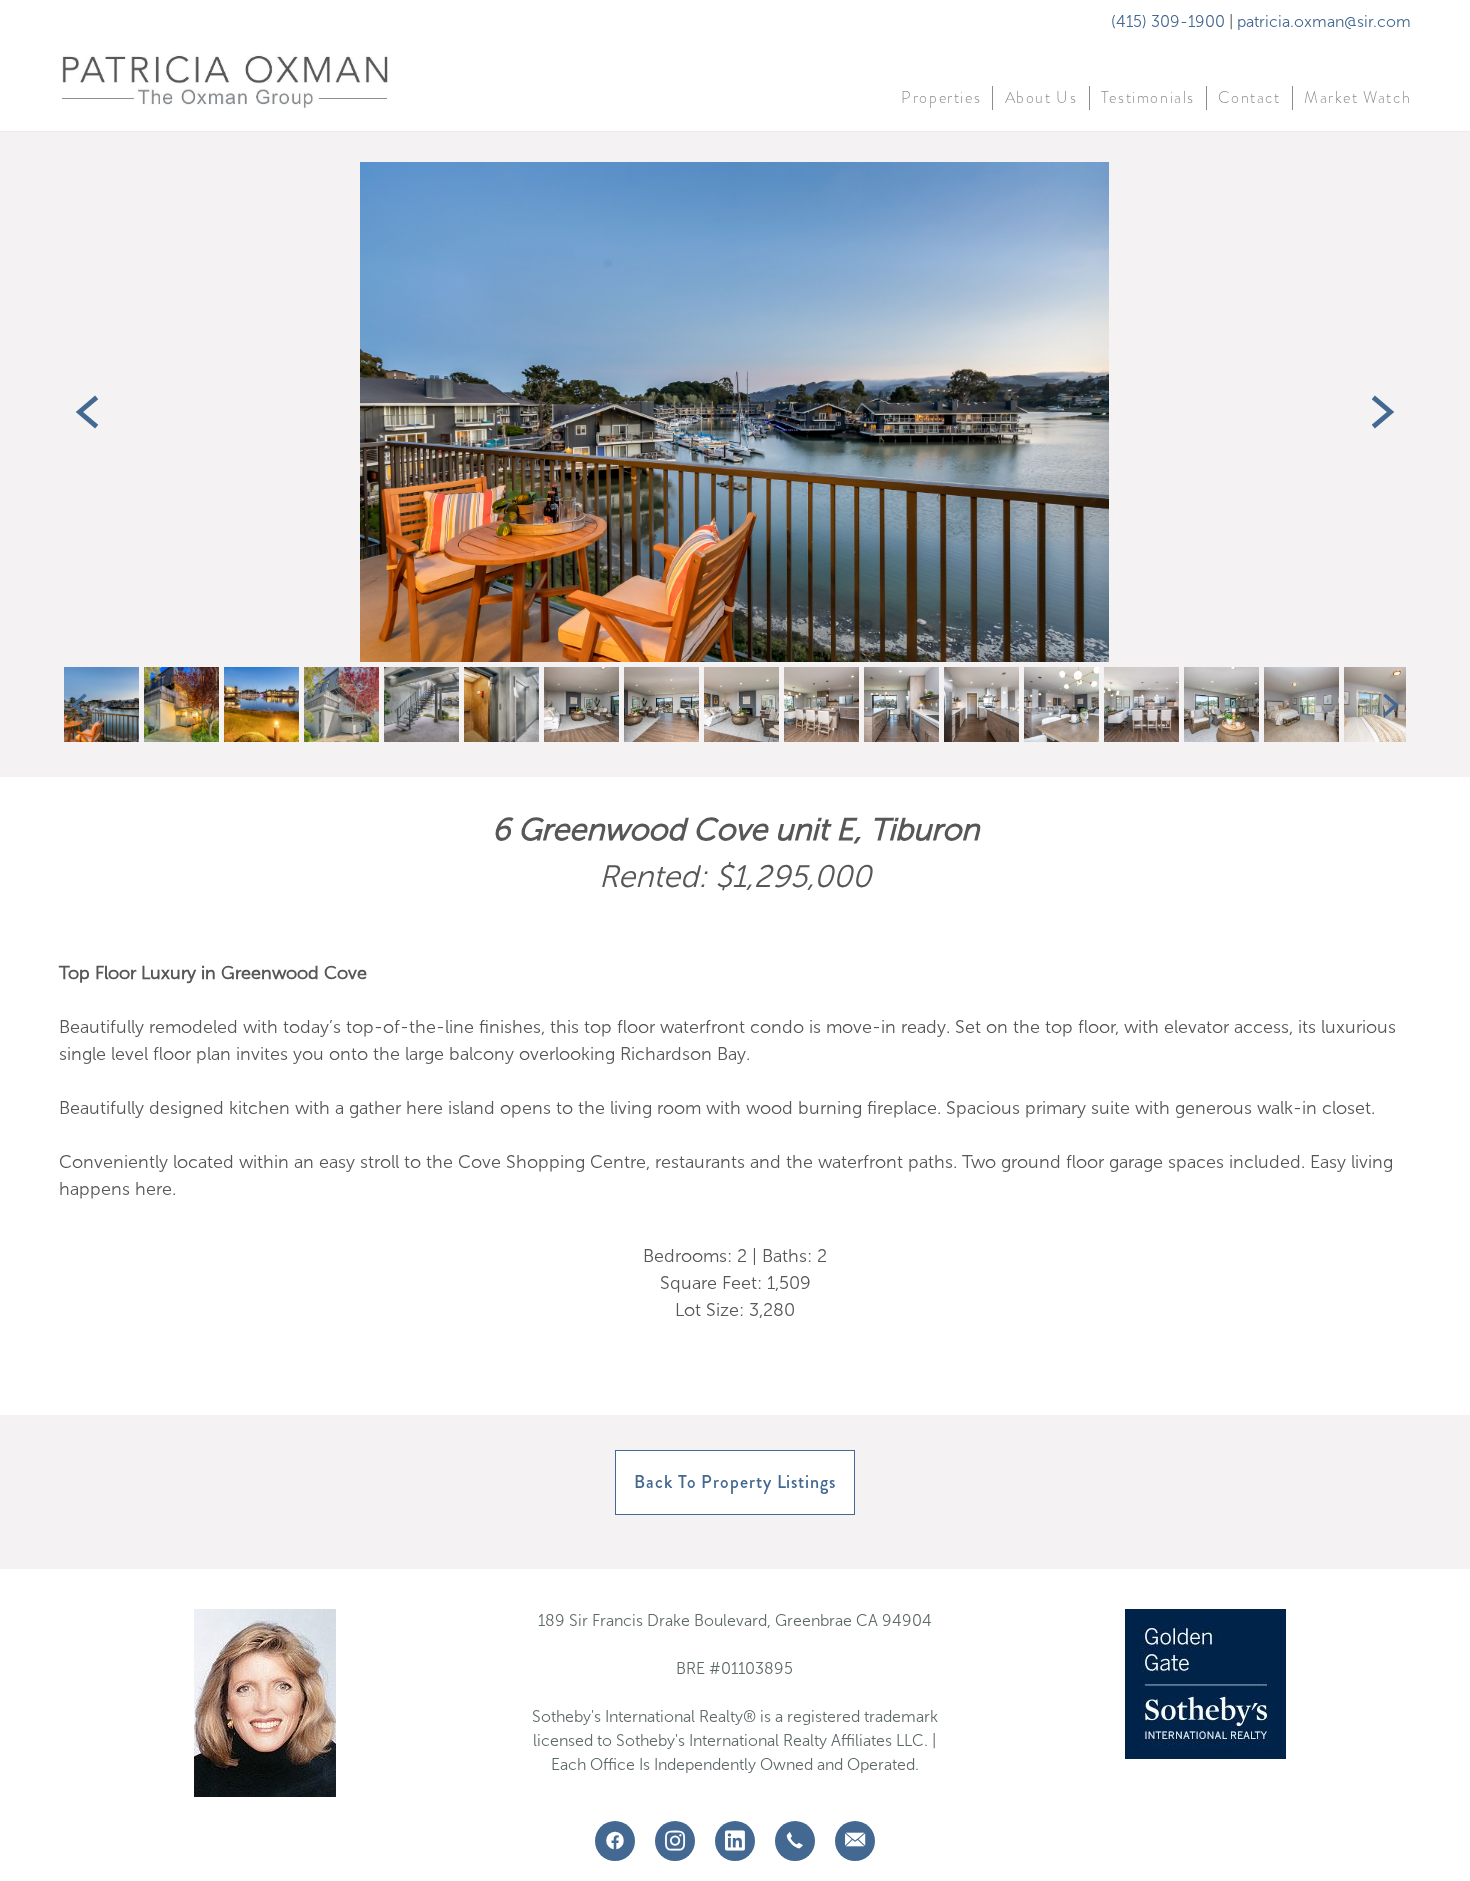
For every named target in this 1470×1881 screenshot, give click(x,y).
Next (1383, 412)
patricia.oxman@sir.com (1324, 21)
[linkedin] (735, 1841)
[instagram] (675, 1841)
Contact (1249, 98)
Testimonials (1148, 98)
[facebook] (615, 1841)
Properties (941, 98)
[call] (795, 1841)
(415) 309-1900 (1168, 21)
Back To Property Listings (735, 1482)
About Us (1041, 98)
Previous (87, 412)
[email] (855, 1841)
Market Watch (1357, 98)
